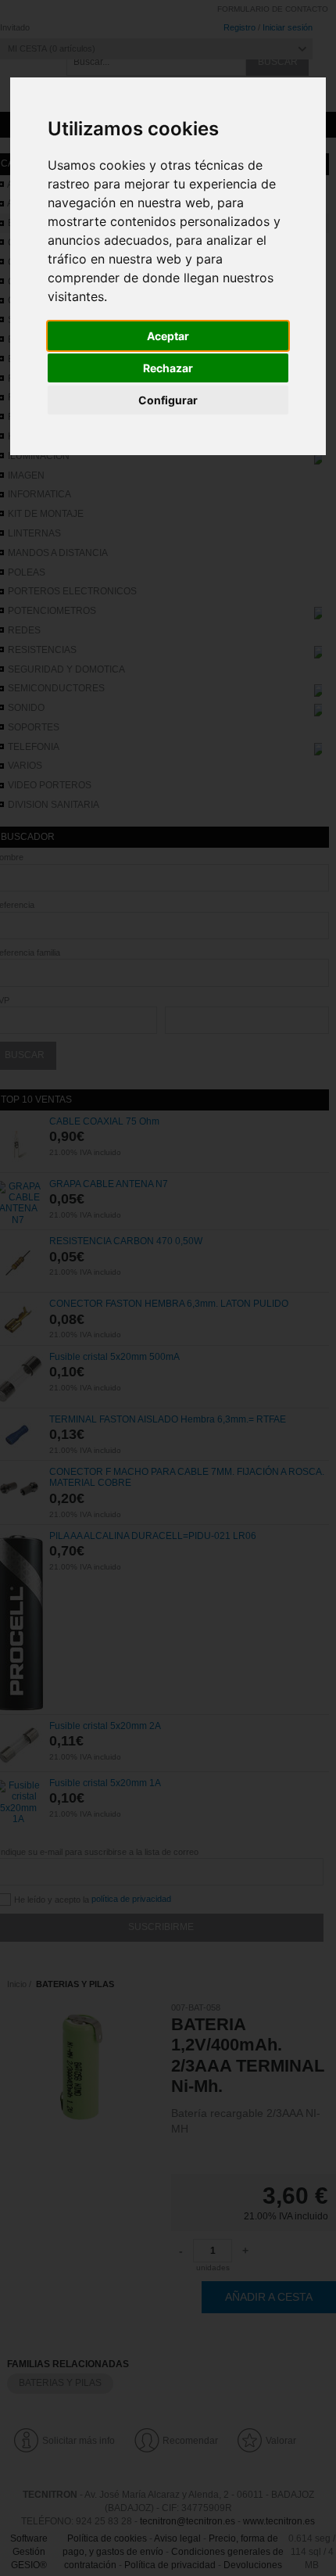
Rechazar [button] (168, 368)
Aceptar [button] (168, 336)
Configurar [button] (168, 400)
